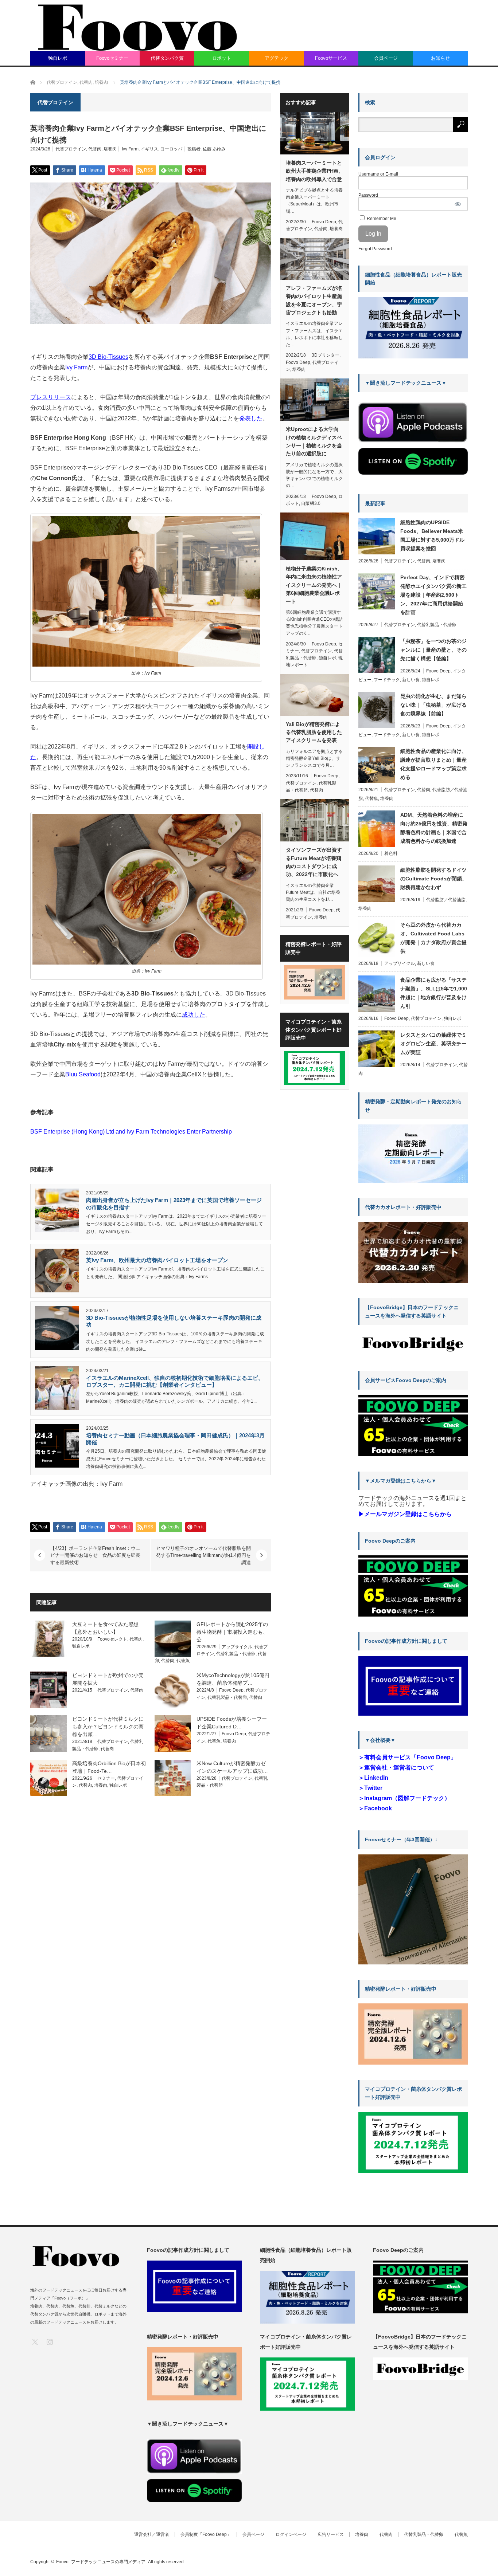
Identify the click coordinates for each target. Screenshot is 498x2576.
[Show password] (458, 204)
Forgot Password (375, 249)
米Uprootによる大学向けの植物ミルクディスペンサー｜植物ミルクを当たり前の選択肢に (314, 441)
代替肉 (95, 149)
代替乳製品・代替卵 (236, 1654)
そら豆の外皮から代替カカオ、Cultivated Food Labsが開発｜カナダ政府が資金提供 (433, 938)
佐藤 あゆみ (214, 149)
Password (368, 195)
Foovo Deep (231, 1690)
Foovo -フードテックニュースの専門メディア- (102, 2562)
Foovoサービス (331, 58)
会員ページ (386, 58)
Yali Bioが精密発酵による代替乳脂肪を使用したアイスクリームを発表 (314, 732)
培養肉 (110, 149)
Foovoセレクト (112, 1639)
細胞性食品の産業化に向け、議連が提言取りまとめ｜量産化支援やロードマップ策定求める (433, 764)
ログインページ (291, 2534)
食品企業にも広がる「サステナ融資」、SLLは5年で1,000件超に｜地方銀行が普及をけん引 (434, 993)
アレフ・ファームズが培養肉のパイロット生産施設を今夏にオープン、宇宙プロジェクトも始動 (314, 300)
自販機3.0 (311, 503)
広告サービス (331, 2534)
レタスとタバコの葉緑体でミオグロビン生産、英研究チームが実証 (433, 1044)
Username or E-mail (378, 174)
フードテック (387, 680)
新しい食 (411, 680)
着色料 (391, 853)
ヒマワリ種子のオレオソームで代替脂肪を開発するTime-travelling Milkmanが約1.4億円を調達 (203, 1555)
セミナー (106, 1778)
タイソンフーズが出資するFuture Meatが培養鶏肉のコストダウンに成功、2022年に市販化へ (314, 862)
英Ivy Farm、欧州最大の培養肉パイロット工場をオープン (157, 1260)
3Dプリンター (326, 355)
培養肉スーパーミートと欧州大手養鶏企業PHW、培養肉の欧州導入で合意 (315, 171)
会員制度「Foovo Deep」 (206, 2534)
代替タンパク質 (167, 58)
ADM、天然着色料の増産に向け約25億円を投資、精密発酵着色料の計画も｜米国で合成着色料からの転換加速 (434, 828)
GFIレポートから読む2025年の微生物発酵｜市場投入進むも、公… (232, 1632)
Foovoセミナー (112, 58)
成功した (194, 1015)
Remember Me (381, 219)
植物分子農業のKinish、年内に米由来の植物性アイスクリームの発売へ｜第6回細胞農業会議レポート (314, 585)
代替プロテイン (71, 149)
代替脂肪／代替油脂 (446, 900)
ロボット (222, 58)
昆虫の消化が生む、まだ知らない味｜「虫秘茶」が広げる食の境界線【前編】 (433, 705)
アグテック (277, 58)
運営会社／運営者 (152, 2534)
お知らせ (440, 58)
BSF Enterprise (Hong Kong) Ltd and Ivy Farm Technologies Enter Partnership (131, 1132)
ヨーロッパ (171, 149)
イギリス (149, 149)
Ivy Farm (130, 149)
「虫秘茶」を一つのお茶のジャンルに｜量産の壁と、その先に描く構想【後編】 (433, 650)
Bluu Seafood (83, 1074)
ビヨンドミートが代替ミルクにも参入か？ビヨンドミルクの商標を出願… (108, 1727)
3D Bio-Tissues (108, 357)
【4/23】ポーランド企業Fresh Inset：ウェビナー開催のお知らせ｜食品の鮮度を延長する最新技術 (95, 1555)
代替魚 (183, 1661)
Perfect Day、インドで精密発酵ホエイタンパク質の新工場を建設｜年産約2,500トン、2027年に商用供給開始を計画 (433, 595)
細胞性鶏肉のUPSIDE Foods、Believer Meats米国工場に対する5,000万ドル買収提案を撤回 (432, 535)
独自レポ (58, 58)
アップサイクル (237, 1647)
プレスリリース (51, 397)
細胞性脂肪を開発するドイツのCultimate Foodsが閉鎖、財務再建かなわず (434, 879)
